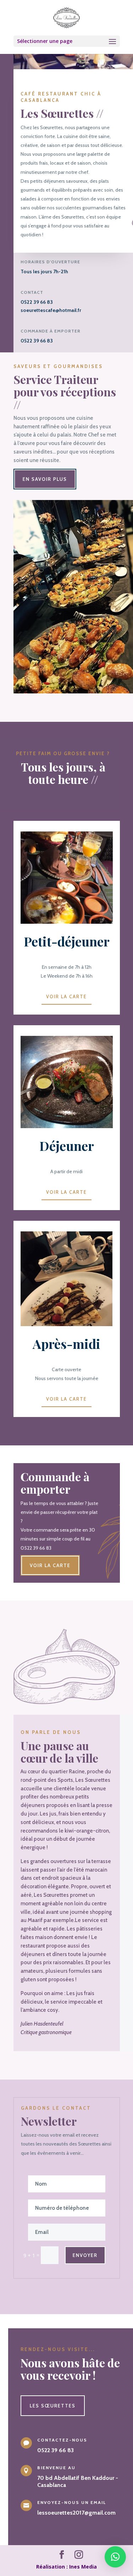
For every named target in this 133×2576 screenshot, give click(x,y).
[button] (115, 2557)
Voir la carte (66, 996)
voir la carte (50, 1565)
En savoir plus (45, 479)
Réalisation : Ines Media (66, 2567)
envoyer (85, 2255)
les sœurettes (53, 2406)
